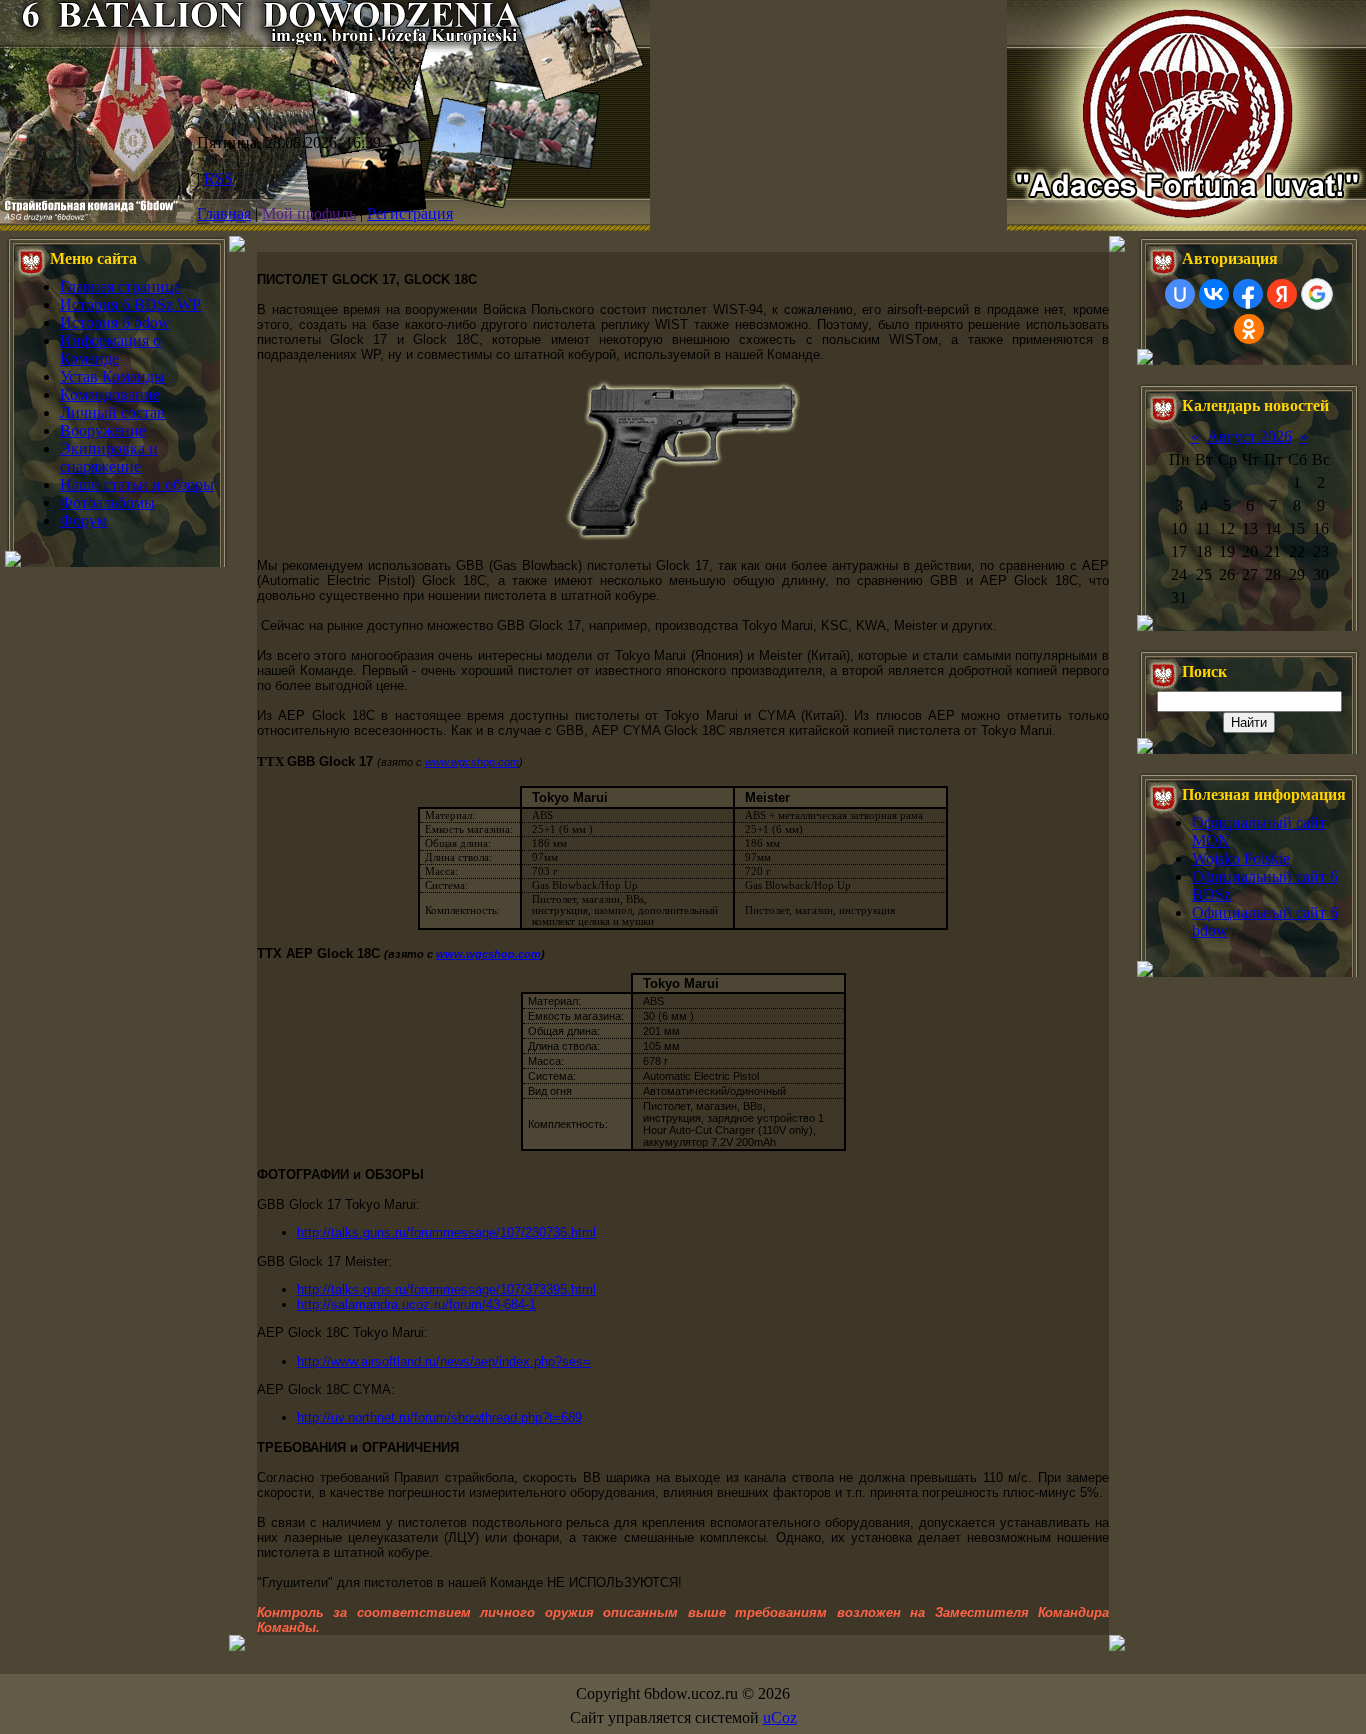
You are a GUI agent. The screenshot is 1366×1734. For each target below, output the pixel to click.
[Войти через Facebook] (1248, 294)
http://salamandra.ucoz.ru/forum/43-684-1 (416, 1304)
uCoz (780, 1717)
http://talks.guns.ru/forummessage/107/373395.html (446, 1289)
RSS (218, 178)
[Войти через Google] (1317, 294)
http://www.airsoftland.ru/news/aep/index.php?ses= (444, 1361)
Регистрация (410, 213)
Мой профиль (309, 213)
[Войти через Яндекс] (1282, 294)
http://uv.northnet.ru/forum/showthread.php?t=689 (439, 1417)
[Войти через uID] (1180, 294)
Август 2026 (1249, 436)
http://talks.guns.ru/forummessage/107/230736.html (446, 1232)
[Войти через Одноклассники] (1249, 329)
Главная (224, 213)
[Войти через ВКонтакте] (1214, 294)
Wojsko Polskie (1241, 858)
